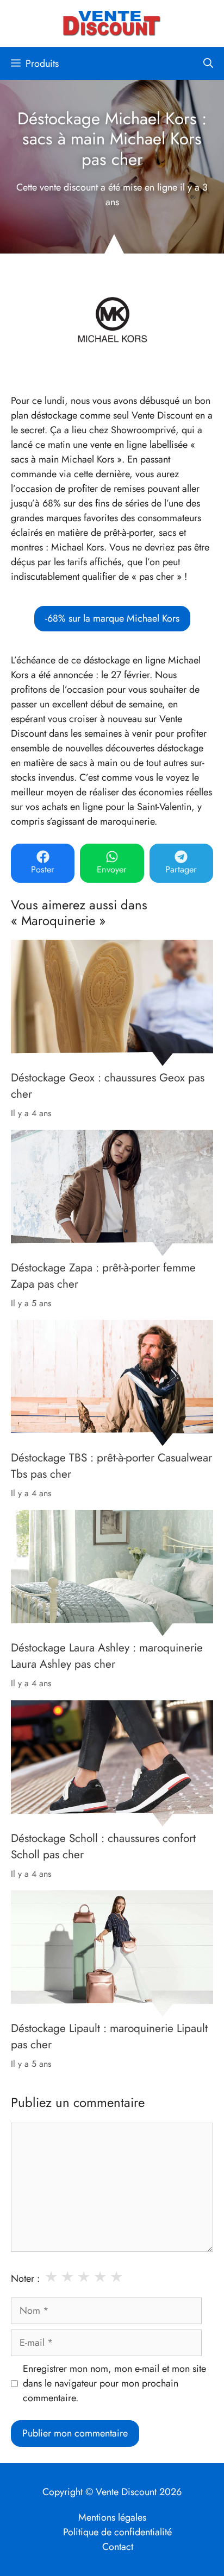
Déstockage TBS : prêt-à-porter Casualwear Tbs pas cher (111, 1466)
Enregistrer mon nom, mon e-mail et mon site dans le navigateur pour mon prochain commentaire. (114, 2383)
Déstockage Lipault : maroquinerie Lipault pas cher (109, 2036)
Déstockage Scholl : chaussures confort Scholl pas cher (103, 1846)
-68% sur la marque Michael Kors (112, 618)
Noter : (25, 2278)
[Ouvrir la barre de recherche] (208, 64)
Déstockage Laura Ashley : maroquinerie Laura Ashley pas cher (107, 1656)
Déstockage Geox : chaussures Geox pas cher (108, 1086)
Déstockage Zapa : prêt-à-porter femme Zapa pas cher (103, 1276)
